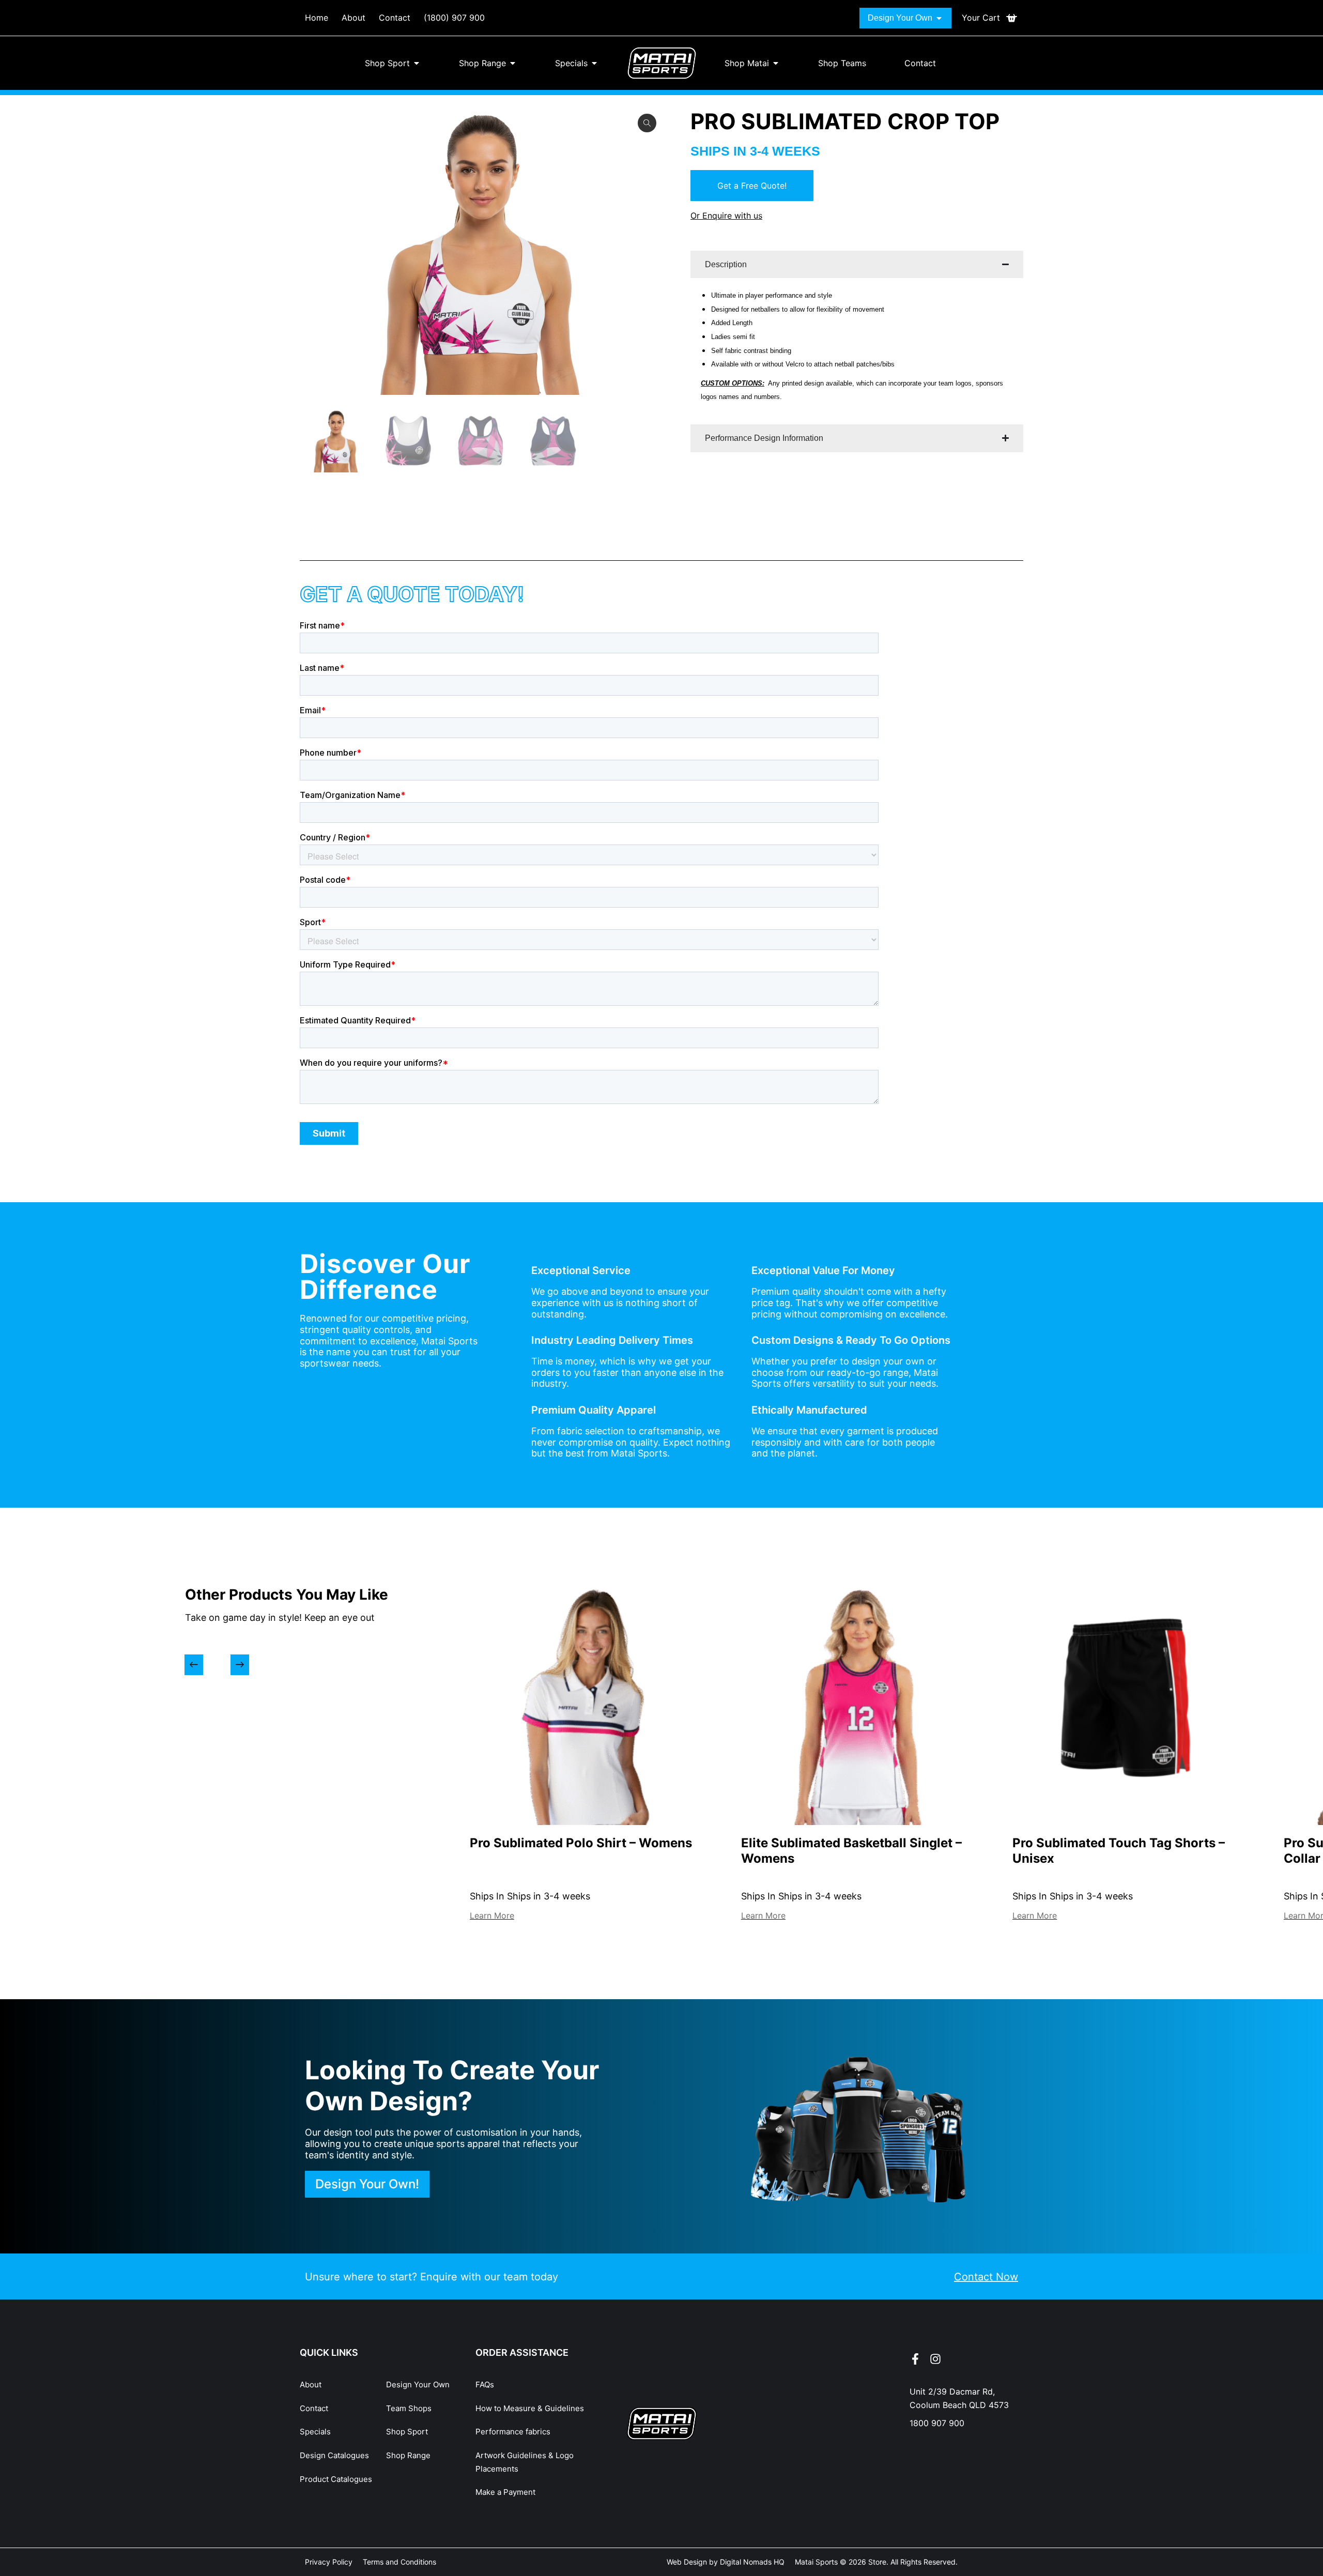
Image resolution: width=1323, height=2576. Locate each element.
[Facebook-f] (915, 2359)
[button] (194, 1665)
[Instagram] (935, 2359)
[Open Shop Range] (513, 63)
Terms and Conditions (399, 2562)
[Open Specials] (594, 63)
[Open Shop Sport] (417, 63)
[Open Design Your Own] (939, 18)
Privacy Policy (329, 2562)
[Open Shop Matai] (776, 63)
